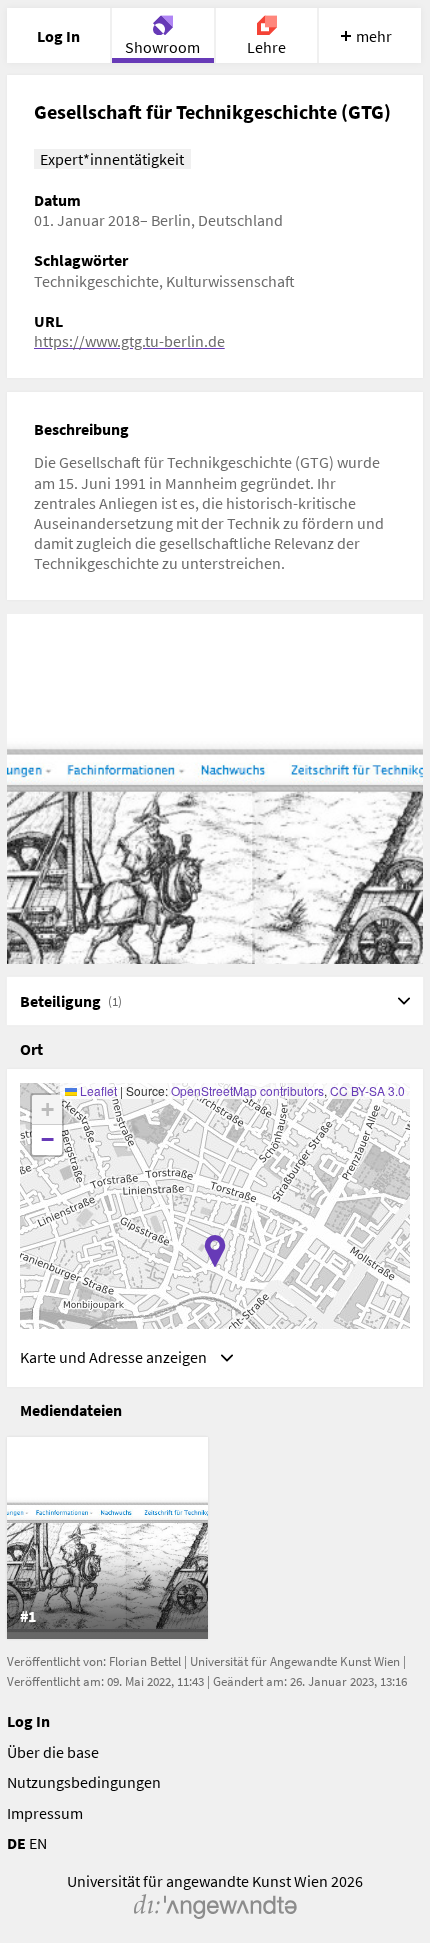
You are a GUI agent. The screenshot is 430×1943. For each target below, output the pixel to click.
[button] (215, 1251)
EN (38, 1843)
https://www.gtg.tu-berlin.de (129, 341)
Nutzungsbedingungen (84, 1782)
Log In (28, 1721)
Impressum (45, 1813)
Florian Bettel (145, 1661)
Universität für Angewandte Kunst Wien (295, 1661)
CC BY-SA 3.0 (367, 1090)
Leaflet (97, 1090)
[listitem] (107, 1537)
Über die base (53, 1752)
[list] (215, 1537)
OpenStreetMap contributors (247, 1090)
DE (16, 1843)
